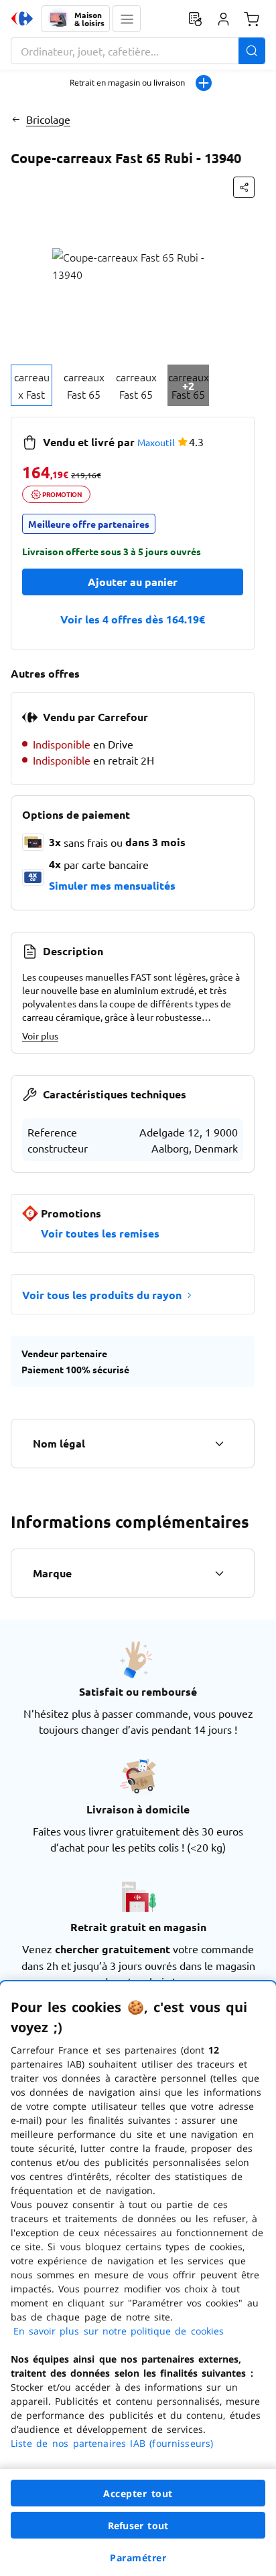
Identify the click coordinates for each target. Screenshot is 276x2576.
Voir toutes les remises (100, 1233)
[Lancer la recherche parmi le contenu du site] (252, 51)
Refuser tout (138, 2525)
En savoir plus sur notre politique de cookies (119, 2331)
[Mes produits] (195, 19)
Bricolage (48, 119)
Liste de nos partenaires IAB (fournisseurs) (112, 2443)
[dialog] (138, 2279)
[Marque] (219, 1573)
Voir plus (40, 1035)
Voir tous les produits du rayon (102, 1295)
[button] (127, 19)
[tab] (31, 385)
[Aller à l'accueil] (22, 19)
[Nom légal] (219, 1444)
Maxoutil (156, 442)
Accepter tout (138, 2493)
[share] (244, 187)
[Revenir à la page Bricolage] (16, 119)
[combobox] (138, 51)
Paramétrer (138, 2558)
